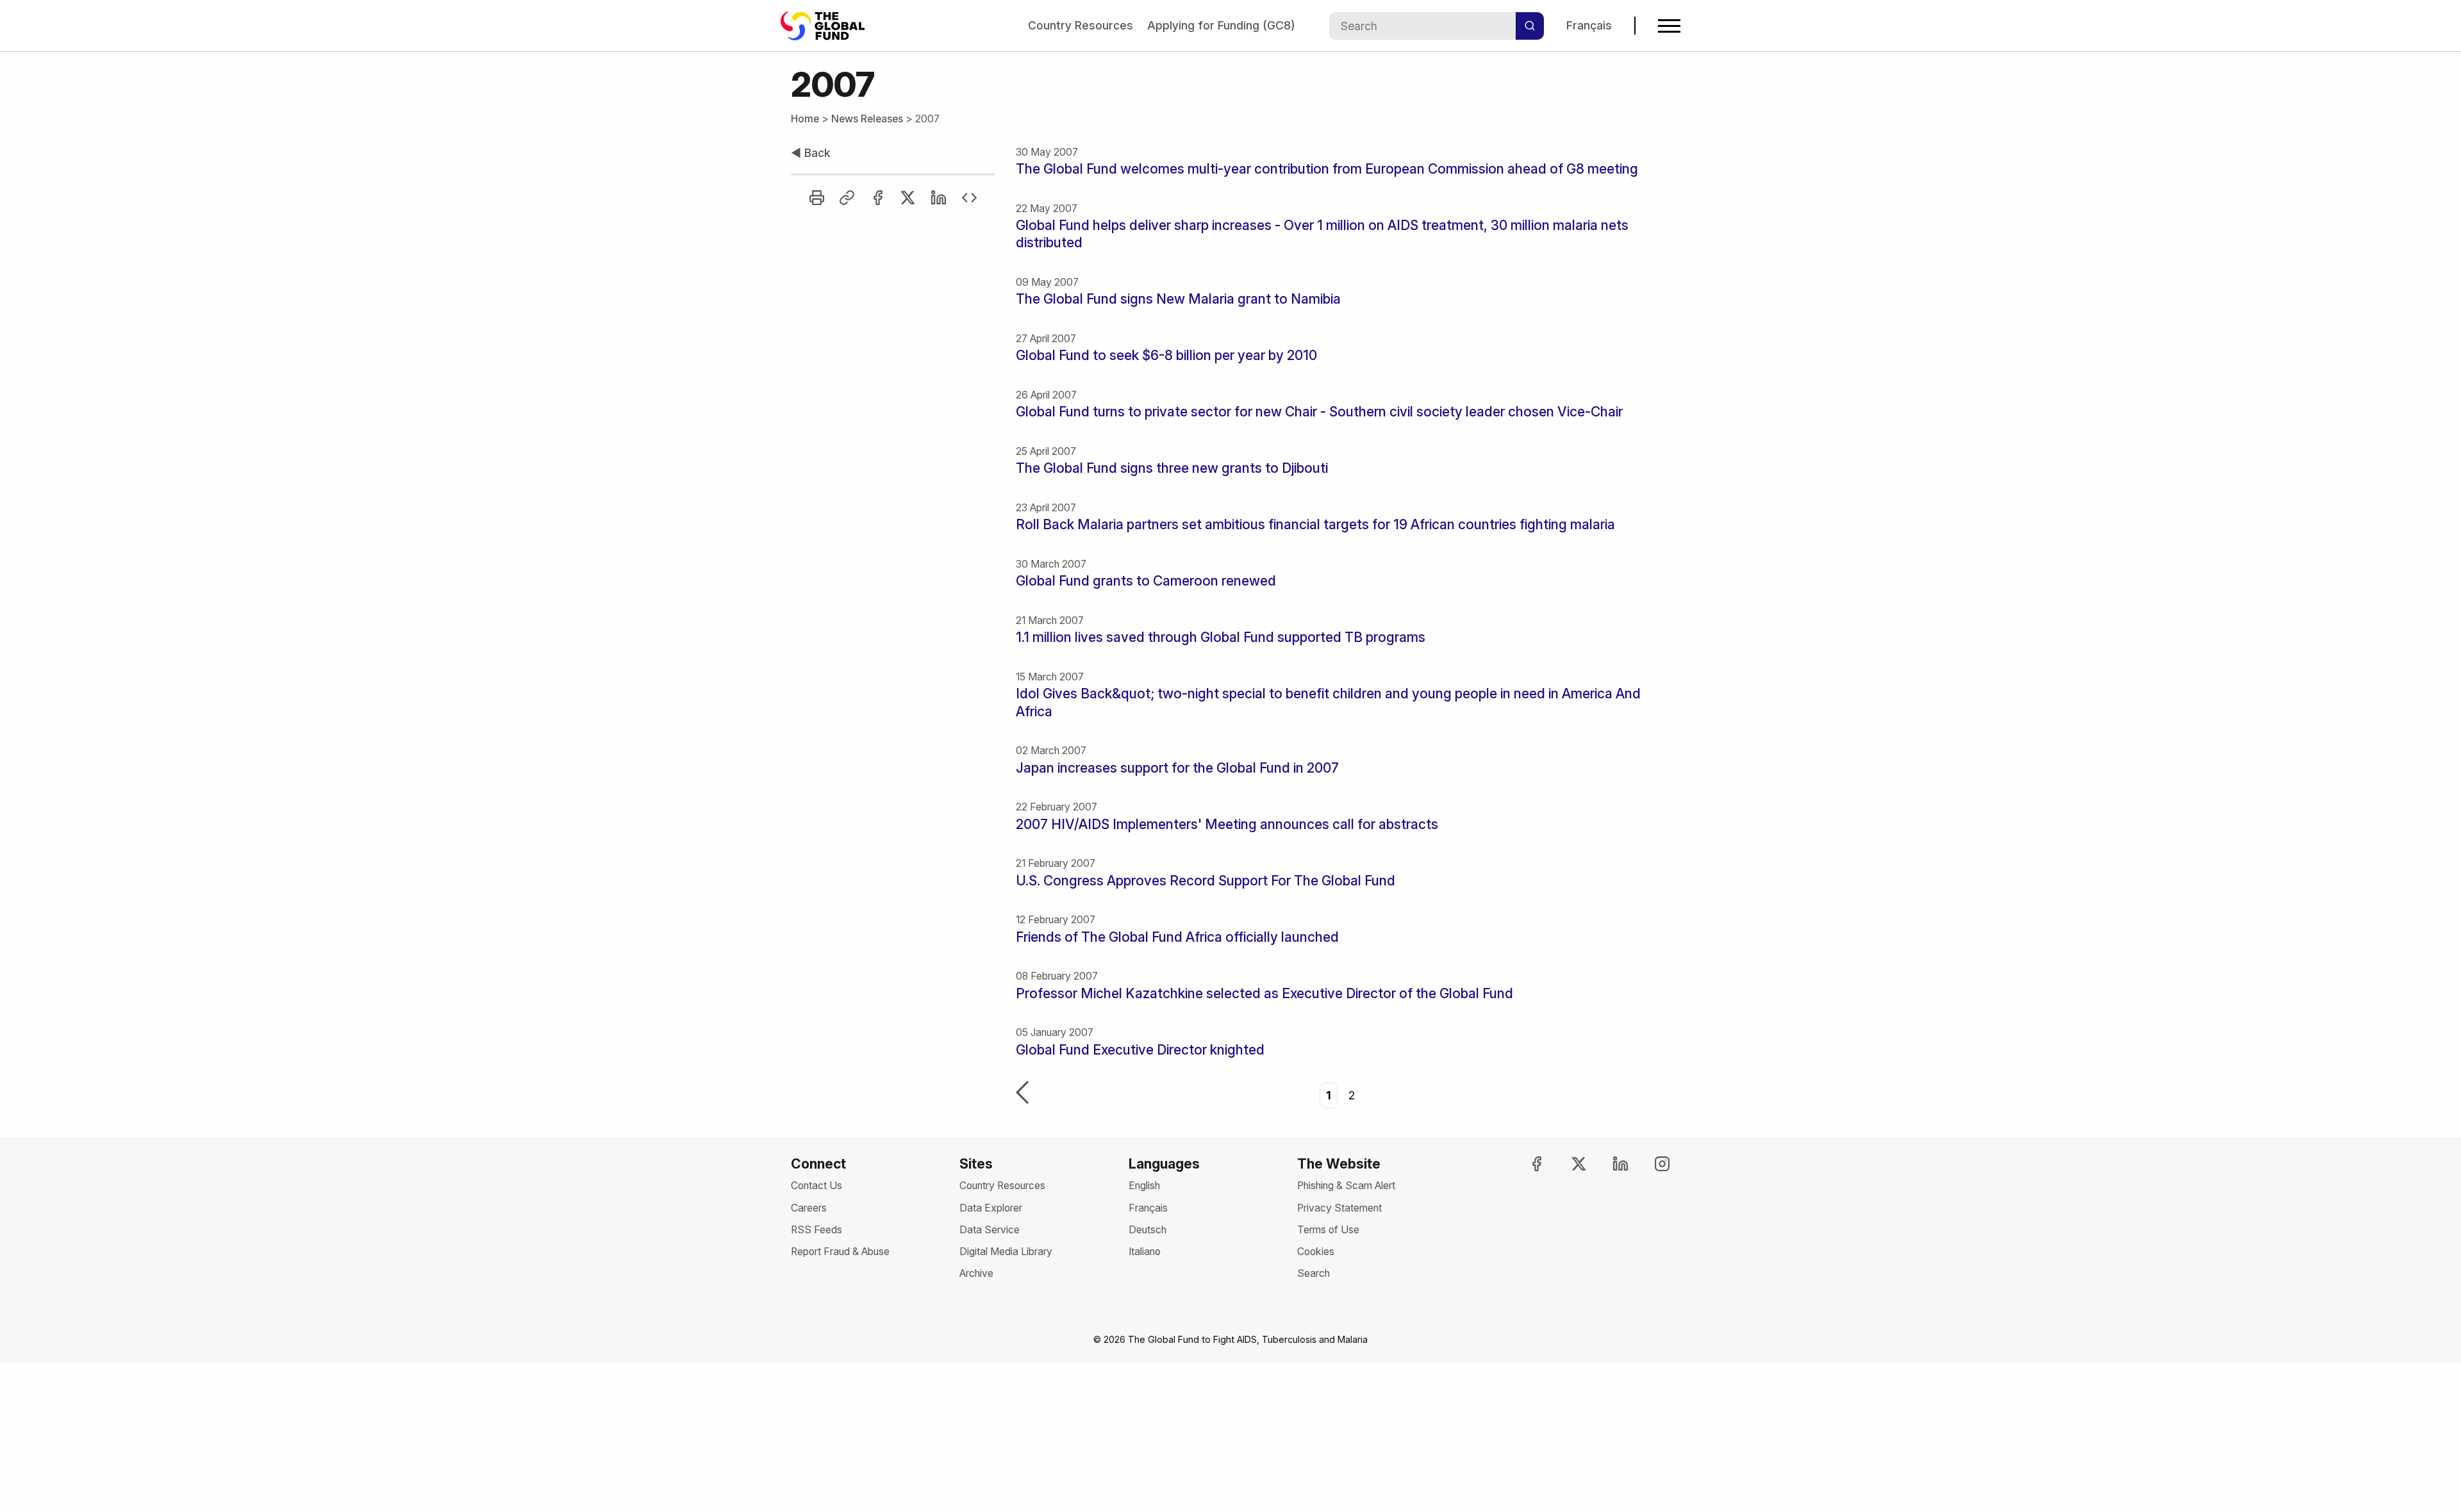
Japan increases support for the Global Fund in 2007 (1177, 768)
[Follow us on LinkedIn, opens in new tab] (1609, 1164)
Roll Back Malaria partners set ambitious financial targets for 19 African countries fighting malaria (1315, 524)
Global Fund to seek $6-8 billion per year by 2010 (1166, 355)
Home (805, 119)
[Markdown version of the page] (969, 198)
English (1144, 1186)
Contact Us (816, 1186)
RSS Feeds (816, 1230)
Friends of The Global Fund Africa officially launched (1177, 937)
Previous (1022, 1094)
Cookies (1316, 1252)
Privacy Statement (1339, 1208)
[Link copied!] (847, 198)
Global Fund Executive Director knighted (1140, 1050)
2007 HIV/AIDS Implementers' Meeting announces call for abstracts (1227, 824)
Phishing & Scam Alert (1346, 1186)
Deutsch (1148, 1230)
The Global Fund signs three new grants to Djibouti (1172, 468)
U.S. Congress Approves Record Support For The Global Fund (1206, 881)
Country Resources (1081, 25)
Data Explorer (991, 1208)
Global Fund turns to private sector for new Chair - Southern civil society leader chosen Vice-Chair (1319, 412)
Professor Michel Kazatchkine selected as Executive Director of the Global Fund (1264, 993)
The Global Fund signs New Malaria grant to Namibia (1178, 299)
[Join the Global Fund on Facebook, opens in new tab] (1525, 1164)
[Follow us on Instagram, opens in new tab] (1651, 1164)
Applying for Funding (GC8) (1221, 25)
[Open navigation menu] (1669, 26)
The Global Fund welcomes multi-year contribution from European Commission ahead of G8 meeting (1327, 169)
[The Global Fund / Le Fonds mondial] (829, 26)
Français (1589, 25)
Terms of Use (1328, 1230)
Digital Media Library (1006, 1252)
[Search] (1530, 26)
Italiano (1145, 1252)
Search (1313, 1273)
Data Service (990, 1230)
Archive (976, 1273)
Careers (809, 1208)
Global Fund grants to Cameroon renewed (1146, 581)
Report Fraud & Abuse (840, 1252)
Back (811, 153)
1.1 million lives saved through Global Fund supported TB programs (1221, 637)
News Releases (867, 119)
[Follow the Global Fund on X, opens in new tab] (1567, 1164)
